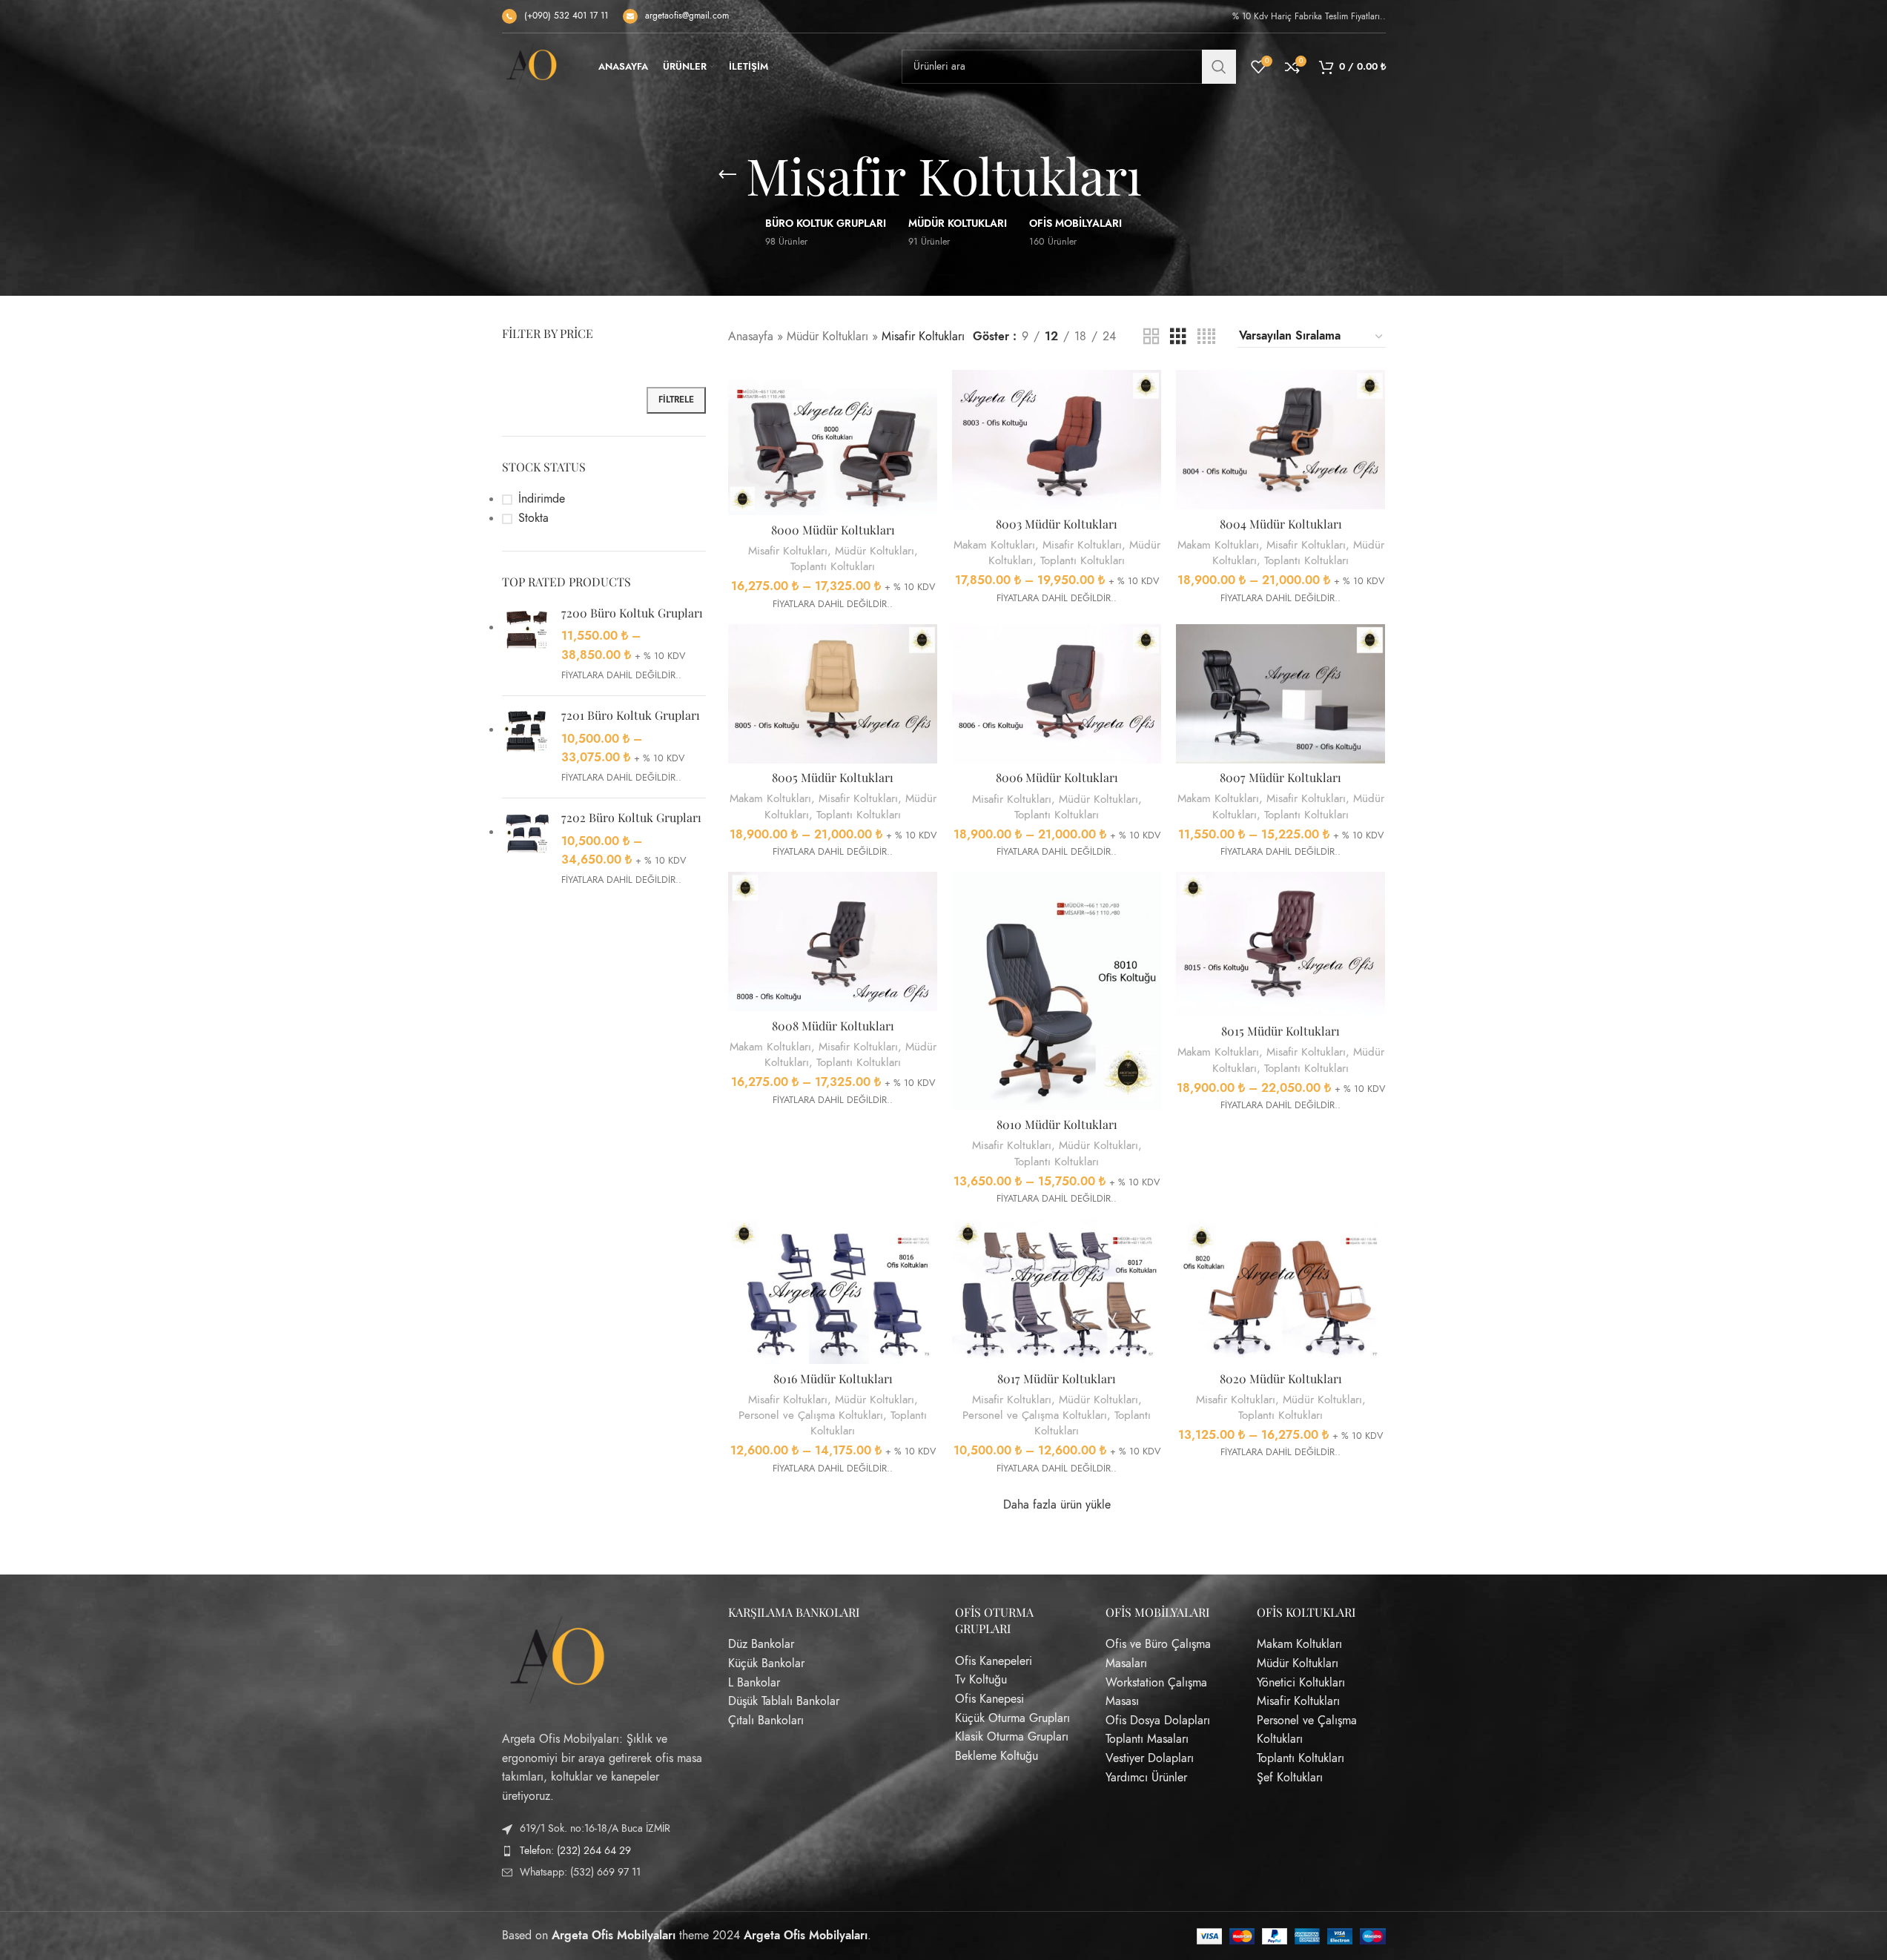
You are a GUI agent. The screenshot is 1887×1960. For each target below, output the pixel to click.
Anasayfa (751, 337)
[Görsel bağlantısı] (558, 1658)
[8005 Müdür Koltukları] (833, 694)
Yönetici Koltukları (1301, 1682)
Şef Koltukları (1290, 1777)
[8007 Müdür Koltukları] (1280, 694)
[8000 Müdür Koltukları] (833, 443)
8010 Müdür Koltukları (1057, 1124)
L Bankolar (754, 1682)
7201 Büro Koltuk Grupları (631, 715)
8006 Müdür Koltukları (1057, 777)
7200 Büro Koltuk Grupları (632, 613)
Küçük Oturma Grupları (1012, 1718)
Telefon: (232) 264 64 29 (575, 1850)
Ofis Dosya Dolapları (1158, 1720)
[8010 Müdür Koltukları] (1057, 991)
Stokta (533, 518)
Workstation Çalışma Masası (1156, 1692)
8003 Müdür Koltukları (1057, 524)
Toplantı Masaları (1147, 1739)
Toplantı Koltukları (833, 566)
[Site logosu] (532, 66)
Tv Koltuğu (981, 1680)
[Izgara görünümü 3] (1178, 337)
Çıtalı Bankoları (766, 1720)
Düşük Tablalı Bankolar (784, 1701)
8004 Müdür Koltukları (1281, 524)
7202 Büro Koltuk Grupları (631, 817)
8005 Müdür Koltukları (833, 777)
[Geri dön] (727, 175)
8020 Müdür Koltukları (1281, 1378)
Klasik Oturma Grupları (1012, 1737)
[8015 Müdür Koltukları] (1280, 944)
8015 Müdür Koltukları (1280, 1031)
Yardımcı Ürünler (1146, 1777)
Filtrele (676, 400)
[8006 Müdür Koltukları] (1057, 694)
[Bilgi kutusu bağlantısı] (555, 16)
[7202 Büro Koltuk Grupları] (526, 849)
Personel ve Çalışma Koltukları (811, 1415)
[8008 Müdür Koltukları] (833, 941)
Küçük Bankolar (766, 1663)
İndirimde (542, 499)
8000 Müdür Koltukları (833, 530)
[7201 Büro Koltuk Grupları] (526, 747)
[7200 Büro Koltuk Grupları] (526, 645)
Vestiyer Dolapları (1150, 1758)
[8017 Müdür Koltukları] (1057, 1291)
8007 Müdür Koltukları (1280, 777)
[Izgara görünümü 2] (1151, 337)
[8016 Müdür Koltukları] (833, 1291)
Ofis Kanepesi (989, 1699)
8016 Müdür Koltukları (833, 1378)
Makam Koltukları (994, 544)
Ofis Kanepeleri (994, 1661)
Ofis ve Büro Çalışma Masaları (1158, 1654)
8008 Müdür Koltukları (833, 1026)
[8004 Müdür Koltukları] (1280, 440)
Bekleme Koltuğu (997, 1755)
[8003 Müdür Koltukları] (1057, 440)
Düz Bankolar (761, 1644)
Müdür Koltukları (827, 337)
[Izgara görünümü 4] (1206, 337)
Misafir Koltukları (788, 550)
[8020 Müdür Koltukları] (1280, 1291)
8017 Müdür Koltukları (1057, 1378)
